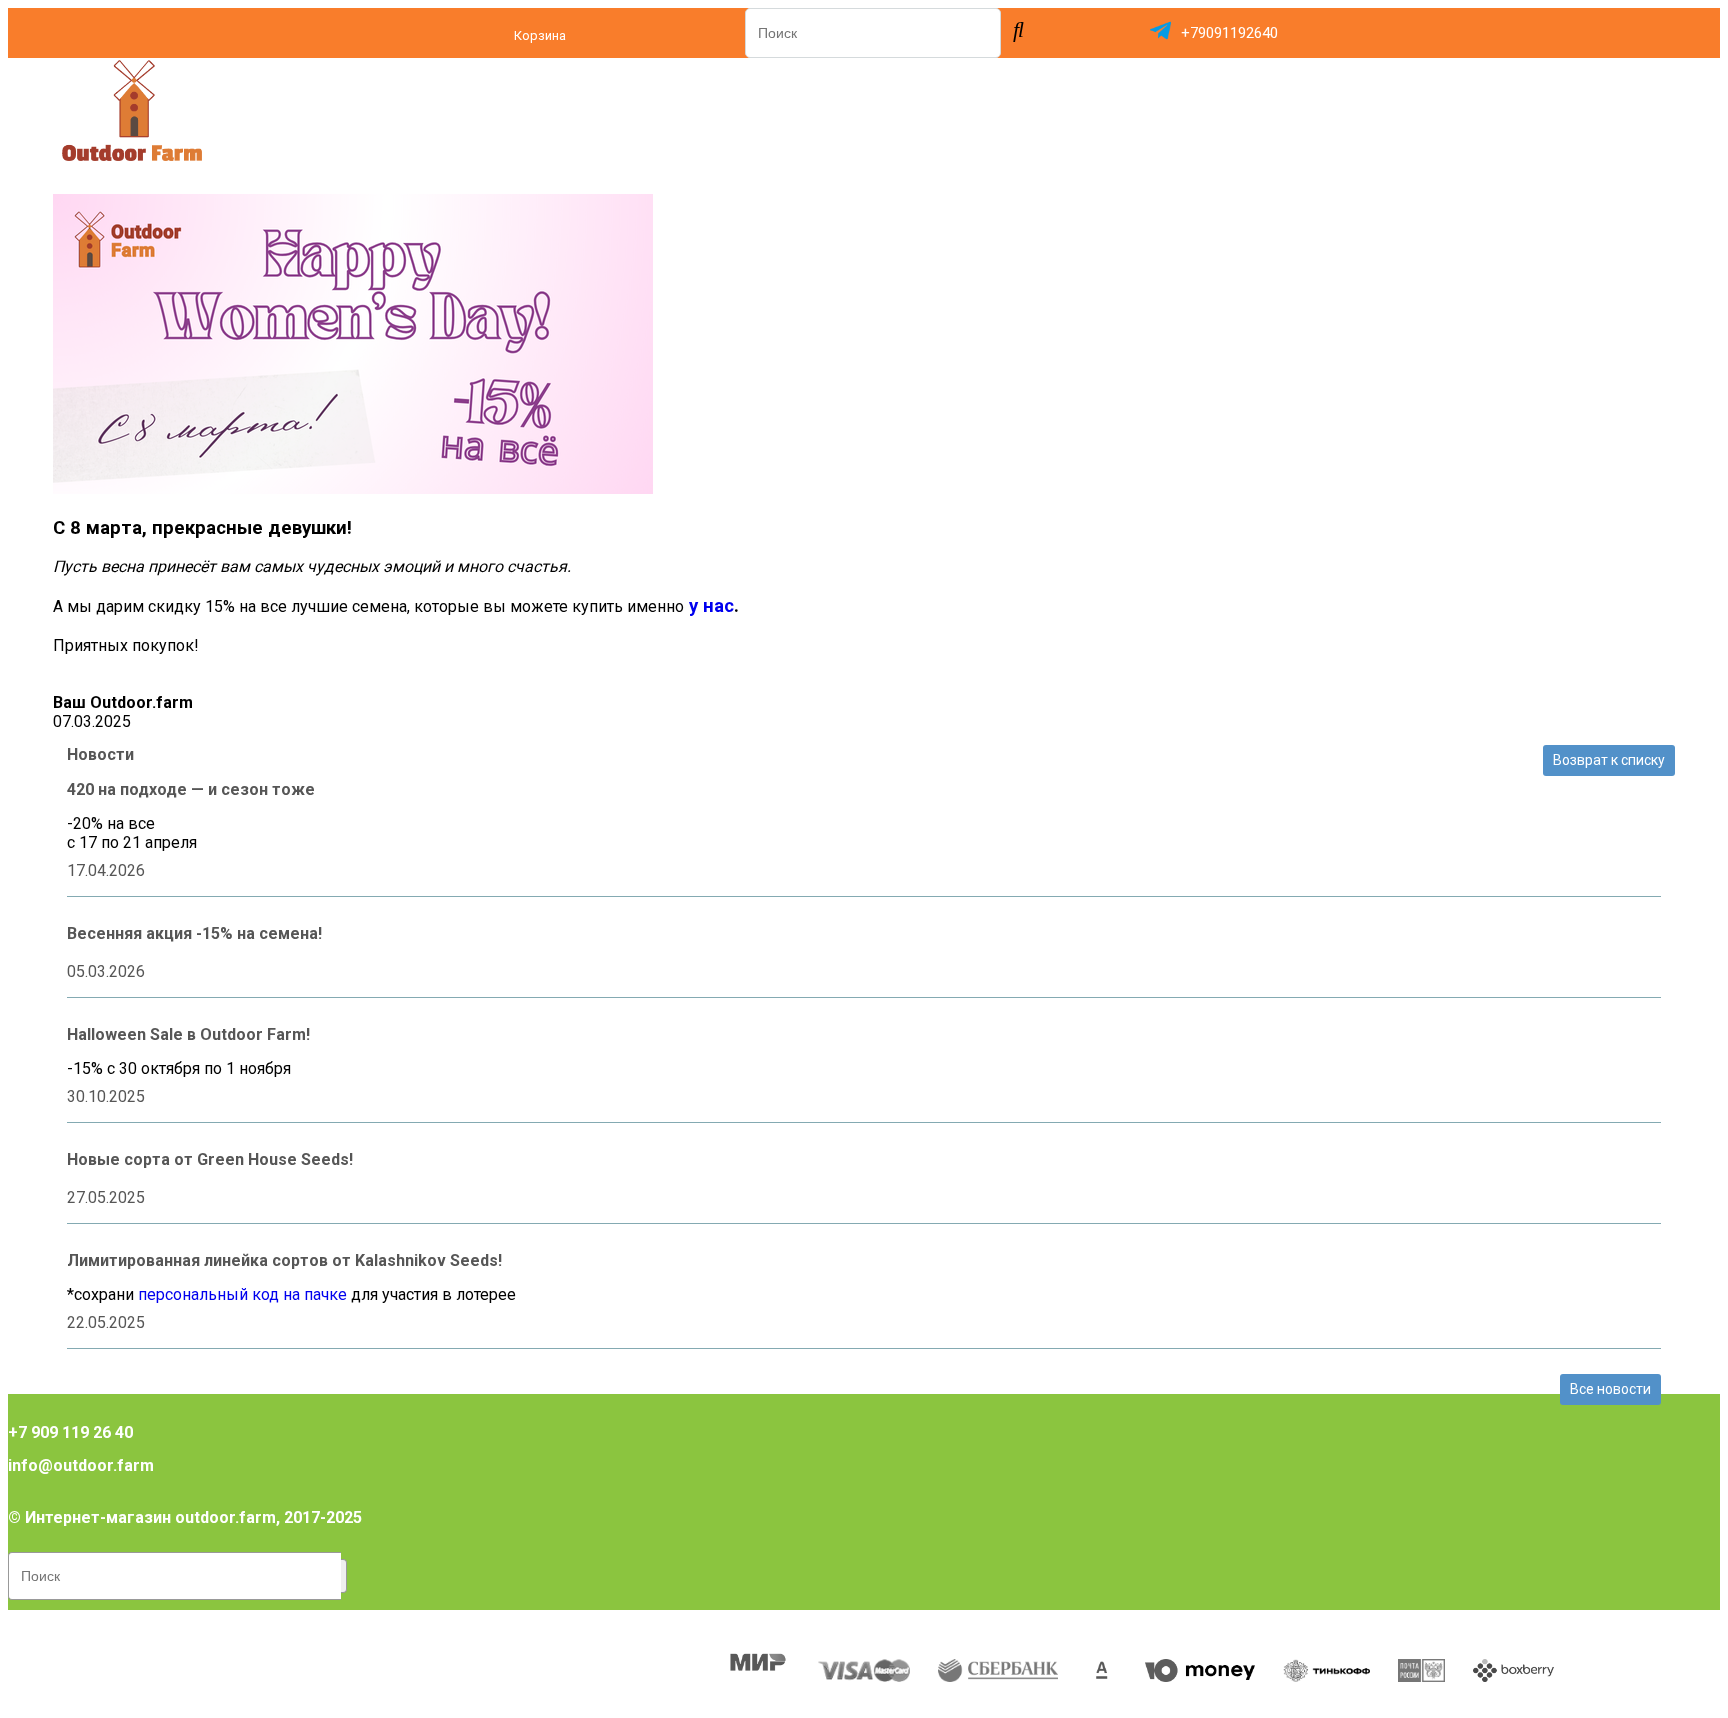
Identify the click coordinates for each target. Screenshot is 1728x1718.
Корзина (540, 35)
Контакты (646, 1626)
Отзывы (516, 1626)
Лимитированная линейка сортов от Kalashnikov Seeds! (284, 1260)
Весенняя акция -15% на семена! (194, 933)
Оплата (66, 1626)
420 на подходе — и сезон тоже (191, 789)
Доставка (193, 1626)
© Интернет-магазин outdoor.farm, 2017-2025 (185, 1517)
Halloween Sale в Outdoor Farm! (188, 1034)
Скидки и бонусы (357, 1626)
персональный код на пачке (242, 1294)
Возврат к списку (1609, 760)
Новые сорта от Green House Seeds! (210, 1159)
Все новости (1610, 1389)
